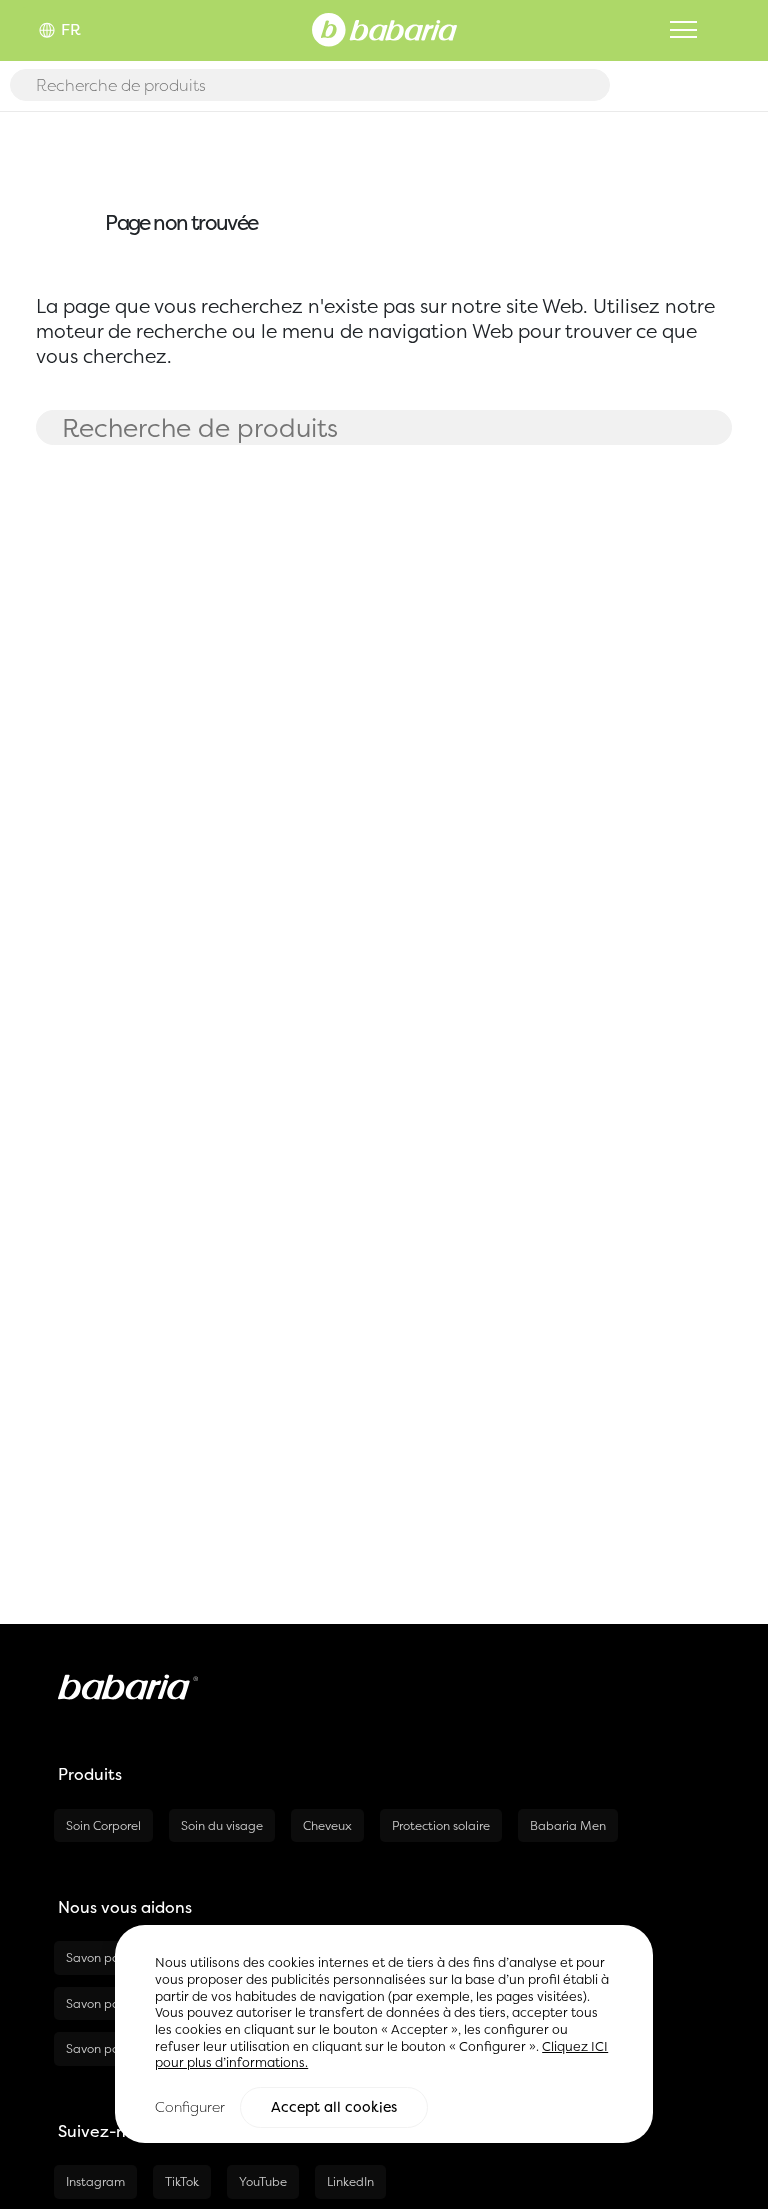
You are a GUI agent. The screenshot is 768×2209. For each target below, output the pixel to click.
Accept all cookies (334, 2107)
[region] (384, 2033)
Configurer (190, 2106)
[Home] (384, 28)
